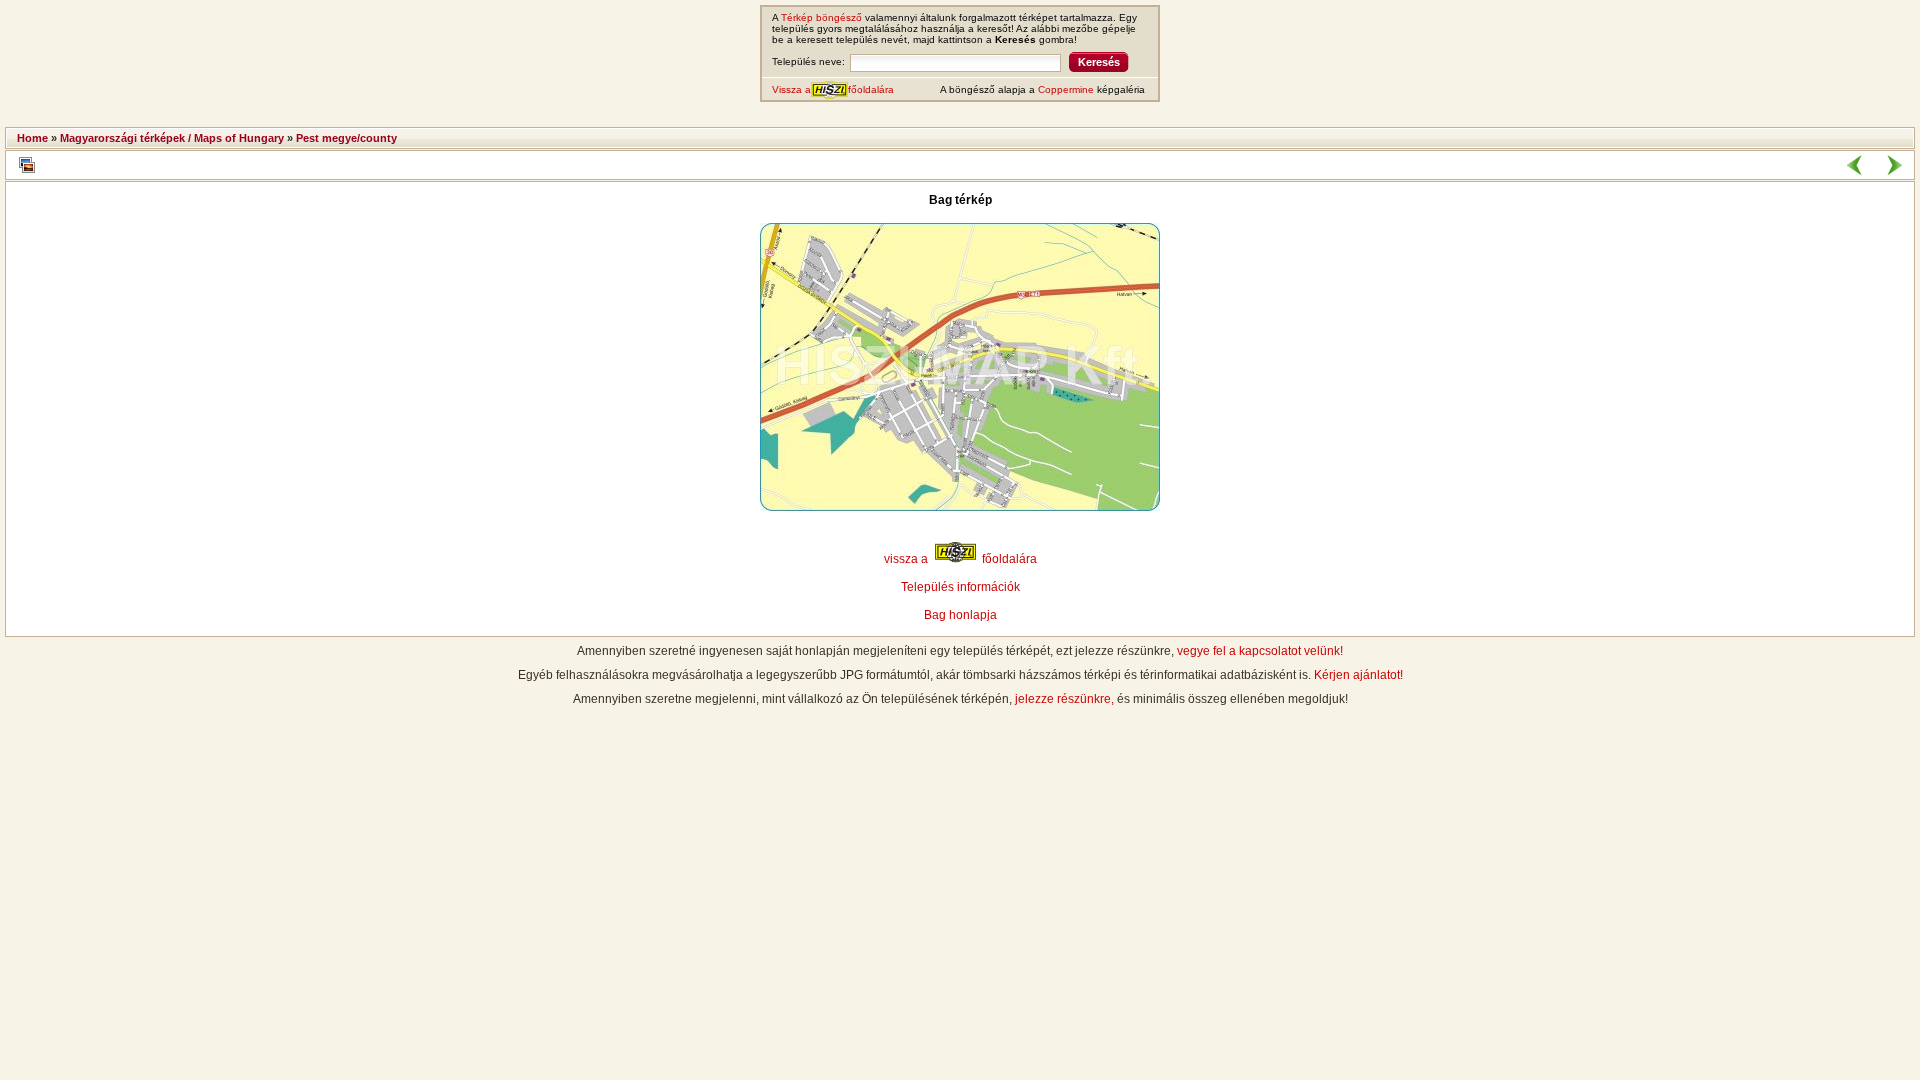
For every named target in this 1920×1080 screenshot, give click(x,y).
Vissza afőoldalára (833, 89)
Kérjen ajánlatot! (1358, 675)
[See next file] (1894, 165)
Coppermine (1066, 89)
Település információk (960, 587)
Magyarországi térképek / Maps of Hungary (172, 138)
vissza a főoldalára (960, 559)
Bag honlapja (960, 615)
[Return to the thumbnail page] (27, 165)
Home (32, 138)
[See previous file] (1855, 165)
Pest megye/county (346, 138)
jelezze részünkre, (1064, 699)
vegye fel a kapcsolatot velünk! (1260, 651)
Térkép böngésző (821, 17)
